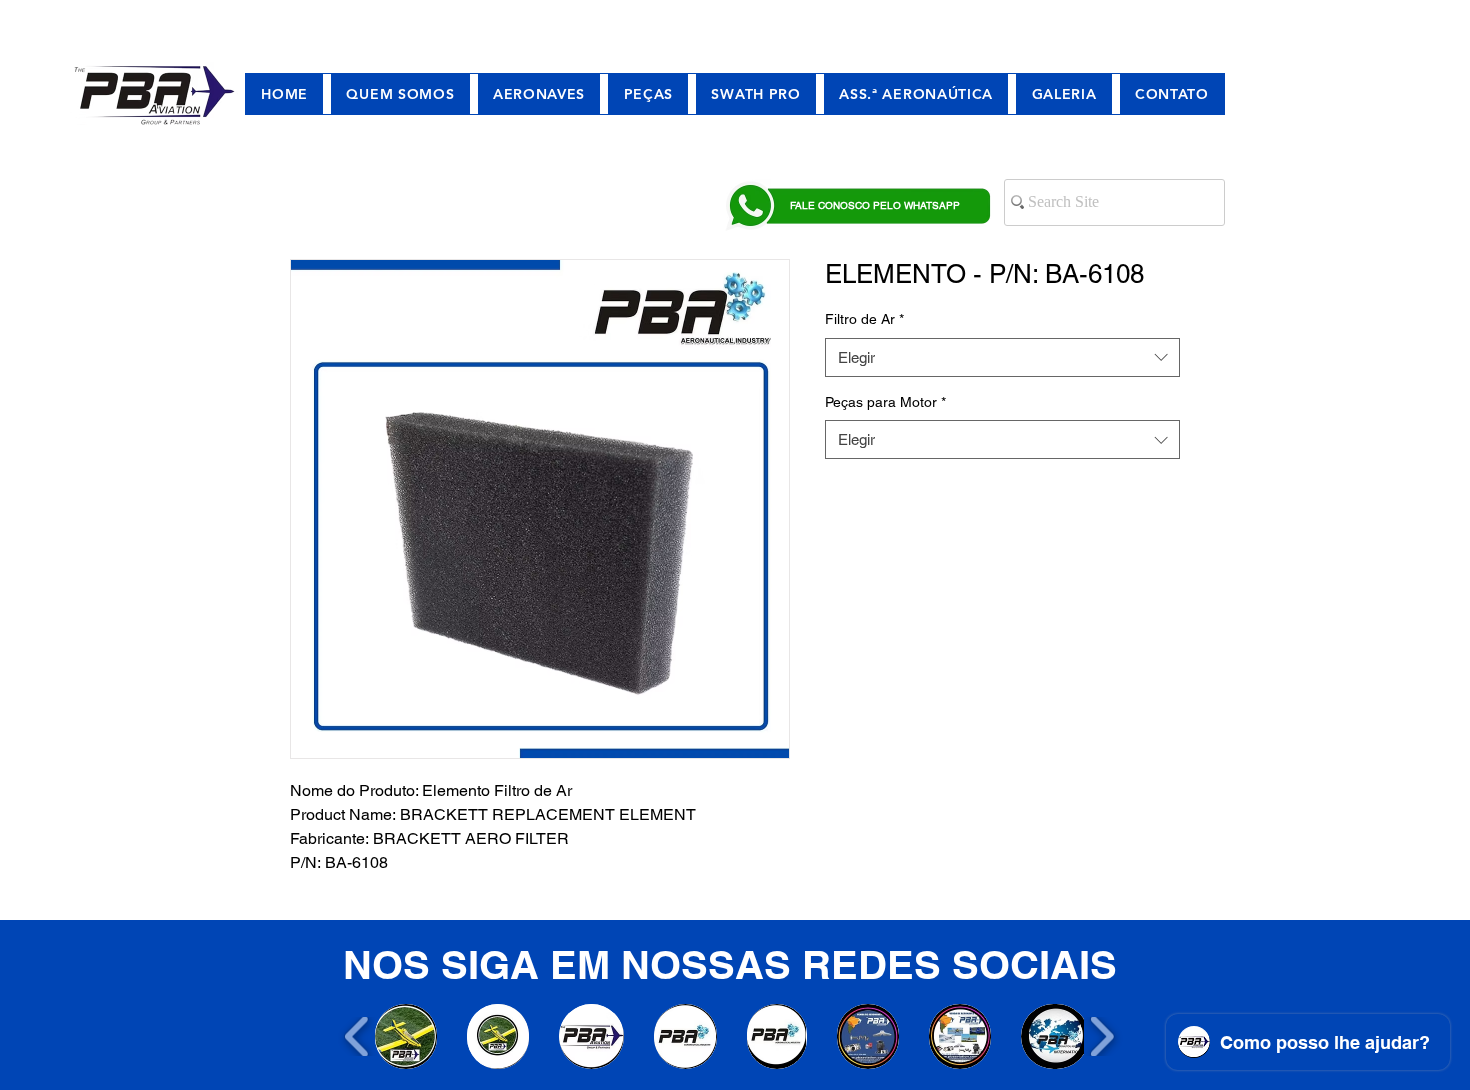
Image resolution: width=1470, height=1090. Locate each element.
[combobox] (1002, 357)
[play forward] (1101, 1036)
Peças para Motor (885, 402)
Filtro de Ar (864, 319)
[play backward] (357, 1036)
